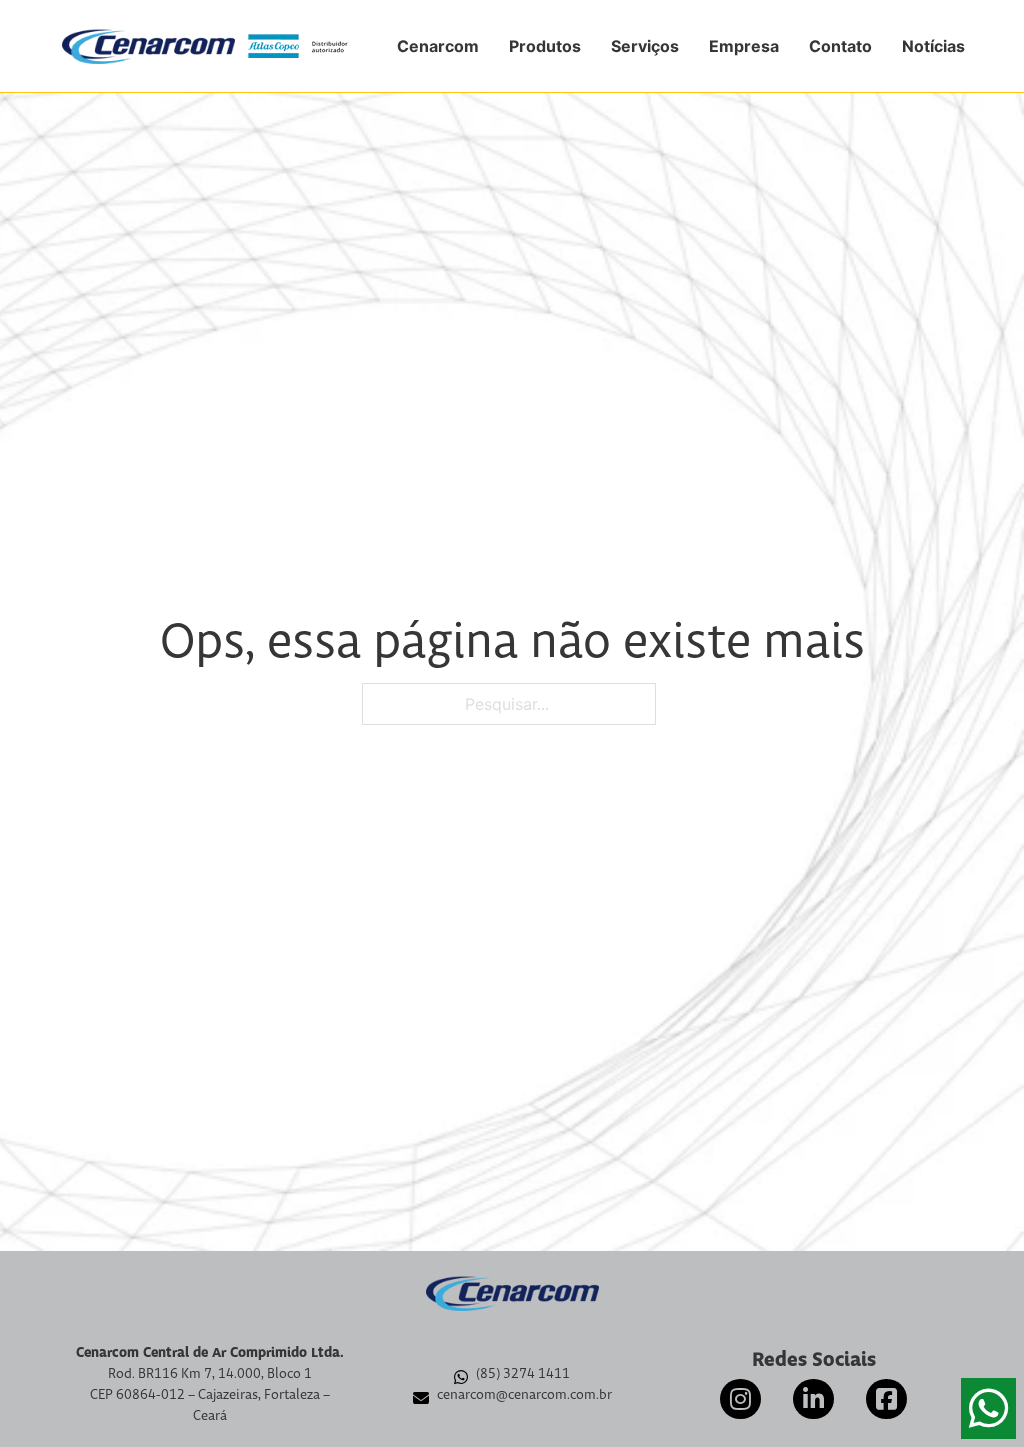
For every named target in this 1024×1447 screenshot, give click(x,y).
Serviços (645, 46)
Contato (840, 46)
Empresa (744, 46)
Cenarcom (438, 46)
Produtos (545, 46)
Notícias (933, 46)
